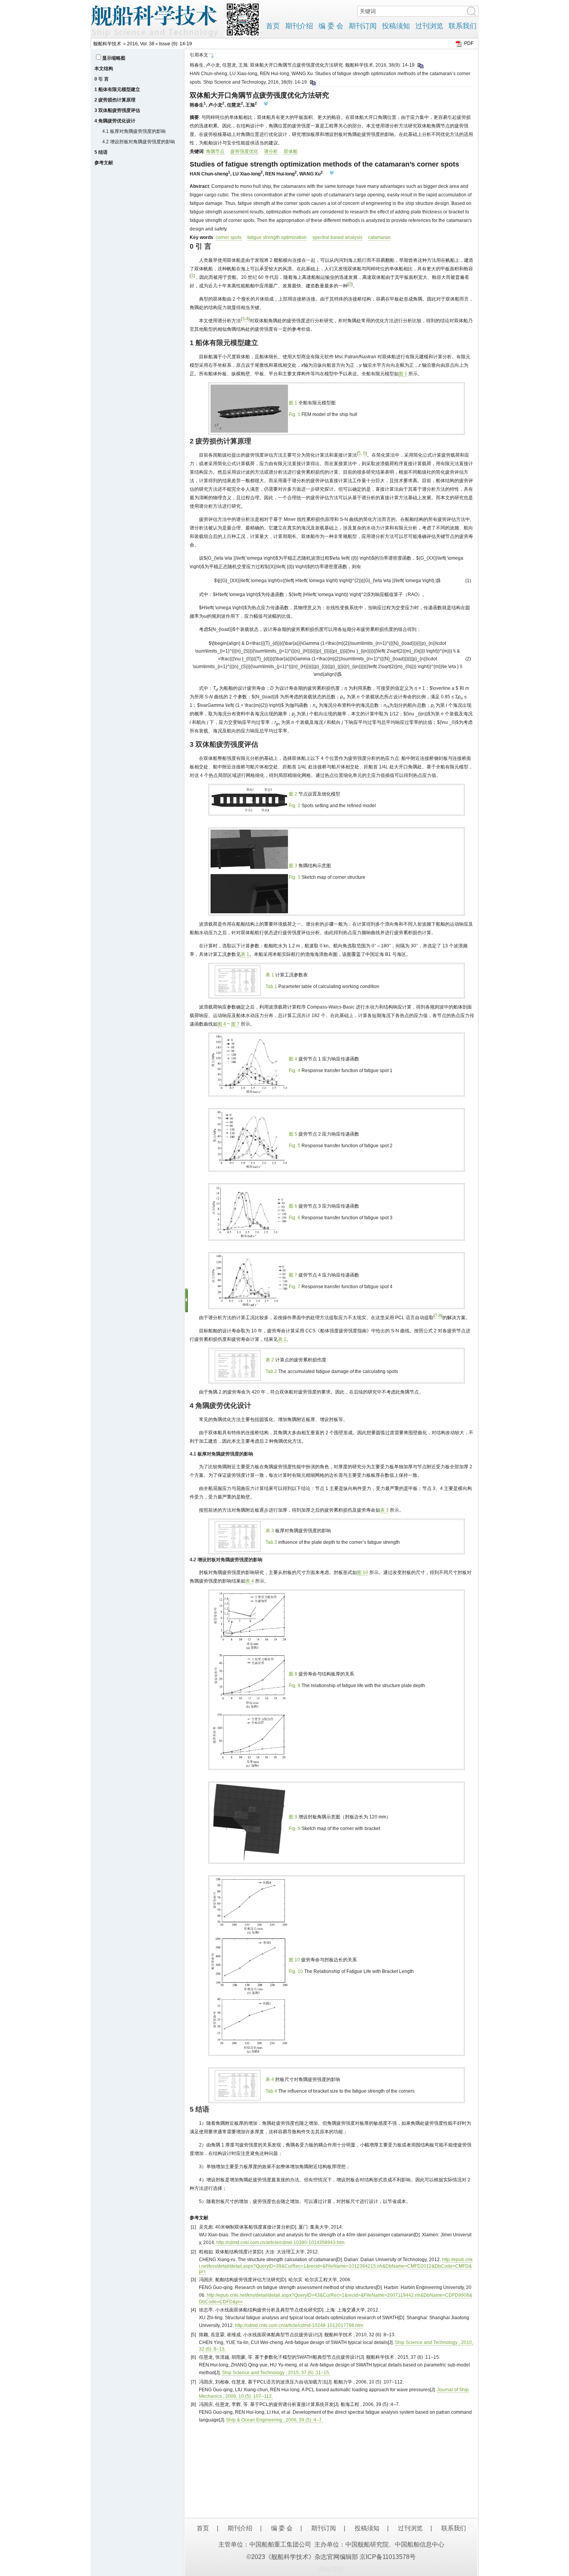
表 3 (384, 1510)
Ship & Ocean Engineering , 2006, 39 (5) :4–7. (274, 2420)
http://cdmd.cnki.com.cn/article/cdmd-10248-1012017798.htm (299, 2325)
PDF (469, 43)
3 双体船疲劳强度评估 (117, 110)
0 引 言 (102, 79)
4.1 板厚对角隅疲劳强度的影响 (134, 131)
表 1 (245, 954)
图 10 (362, 1572)
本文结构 (104, 69)
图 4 (222, 1024)
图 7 (235, 1024)
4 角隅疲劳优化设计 (115, 121)
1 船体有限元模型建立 (117, 89)
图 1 (403, 374)
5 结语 (101, 152)
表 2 (282, 1339)
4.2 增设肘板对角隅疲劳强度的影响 (139, 142)
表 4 (250, 1581)
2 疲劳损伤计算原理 (115, 100)
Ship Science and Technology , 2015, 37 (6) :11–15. (276, 2373)
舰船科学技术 (107, 44)
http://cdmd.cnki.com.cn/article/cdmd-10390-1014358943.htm (280, 2243)
